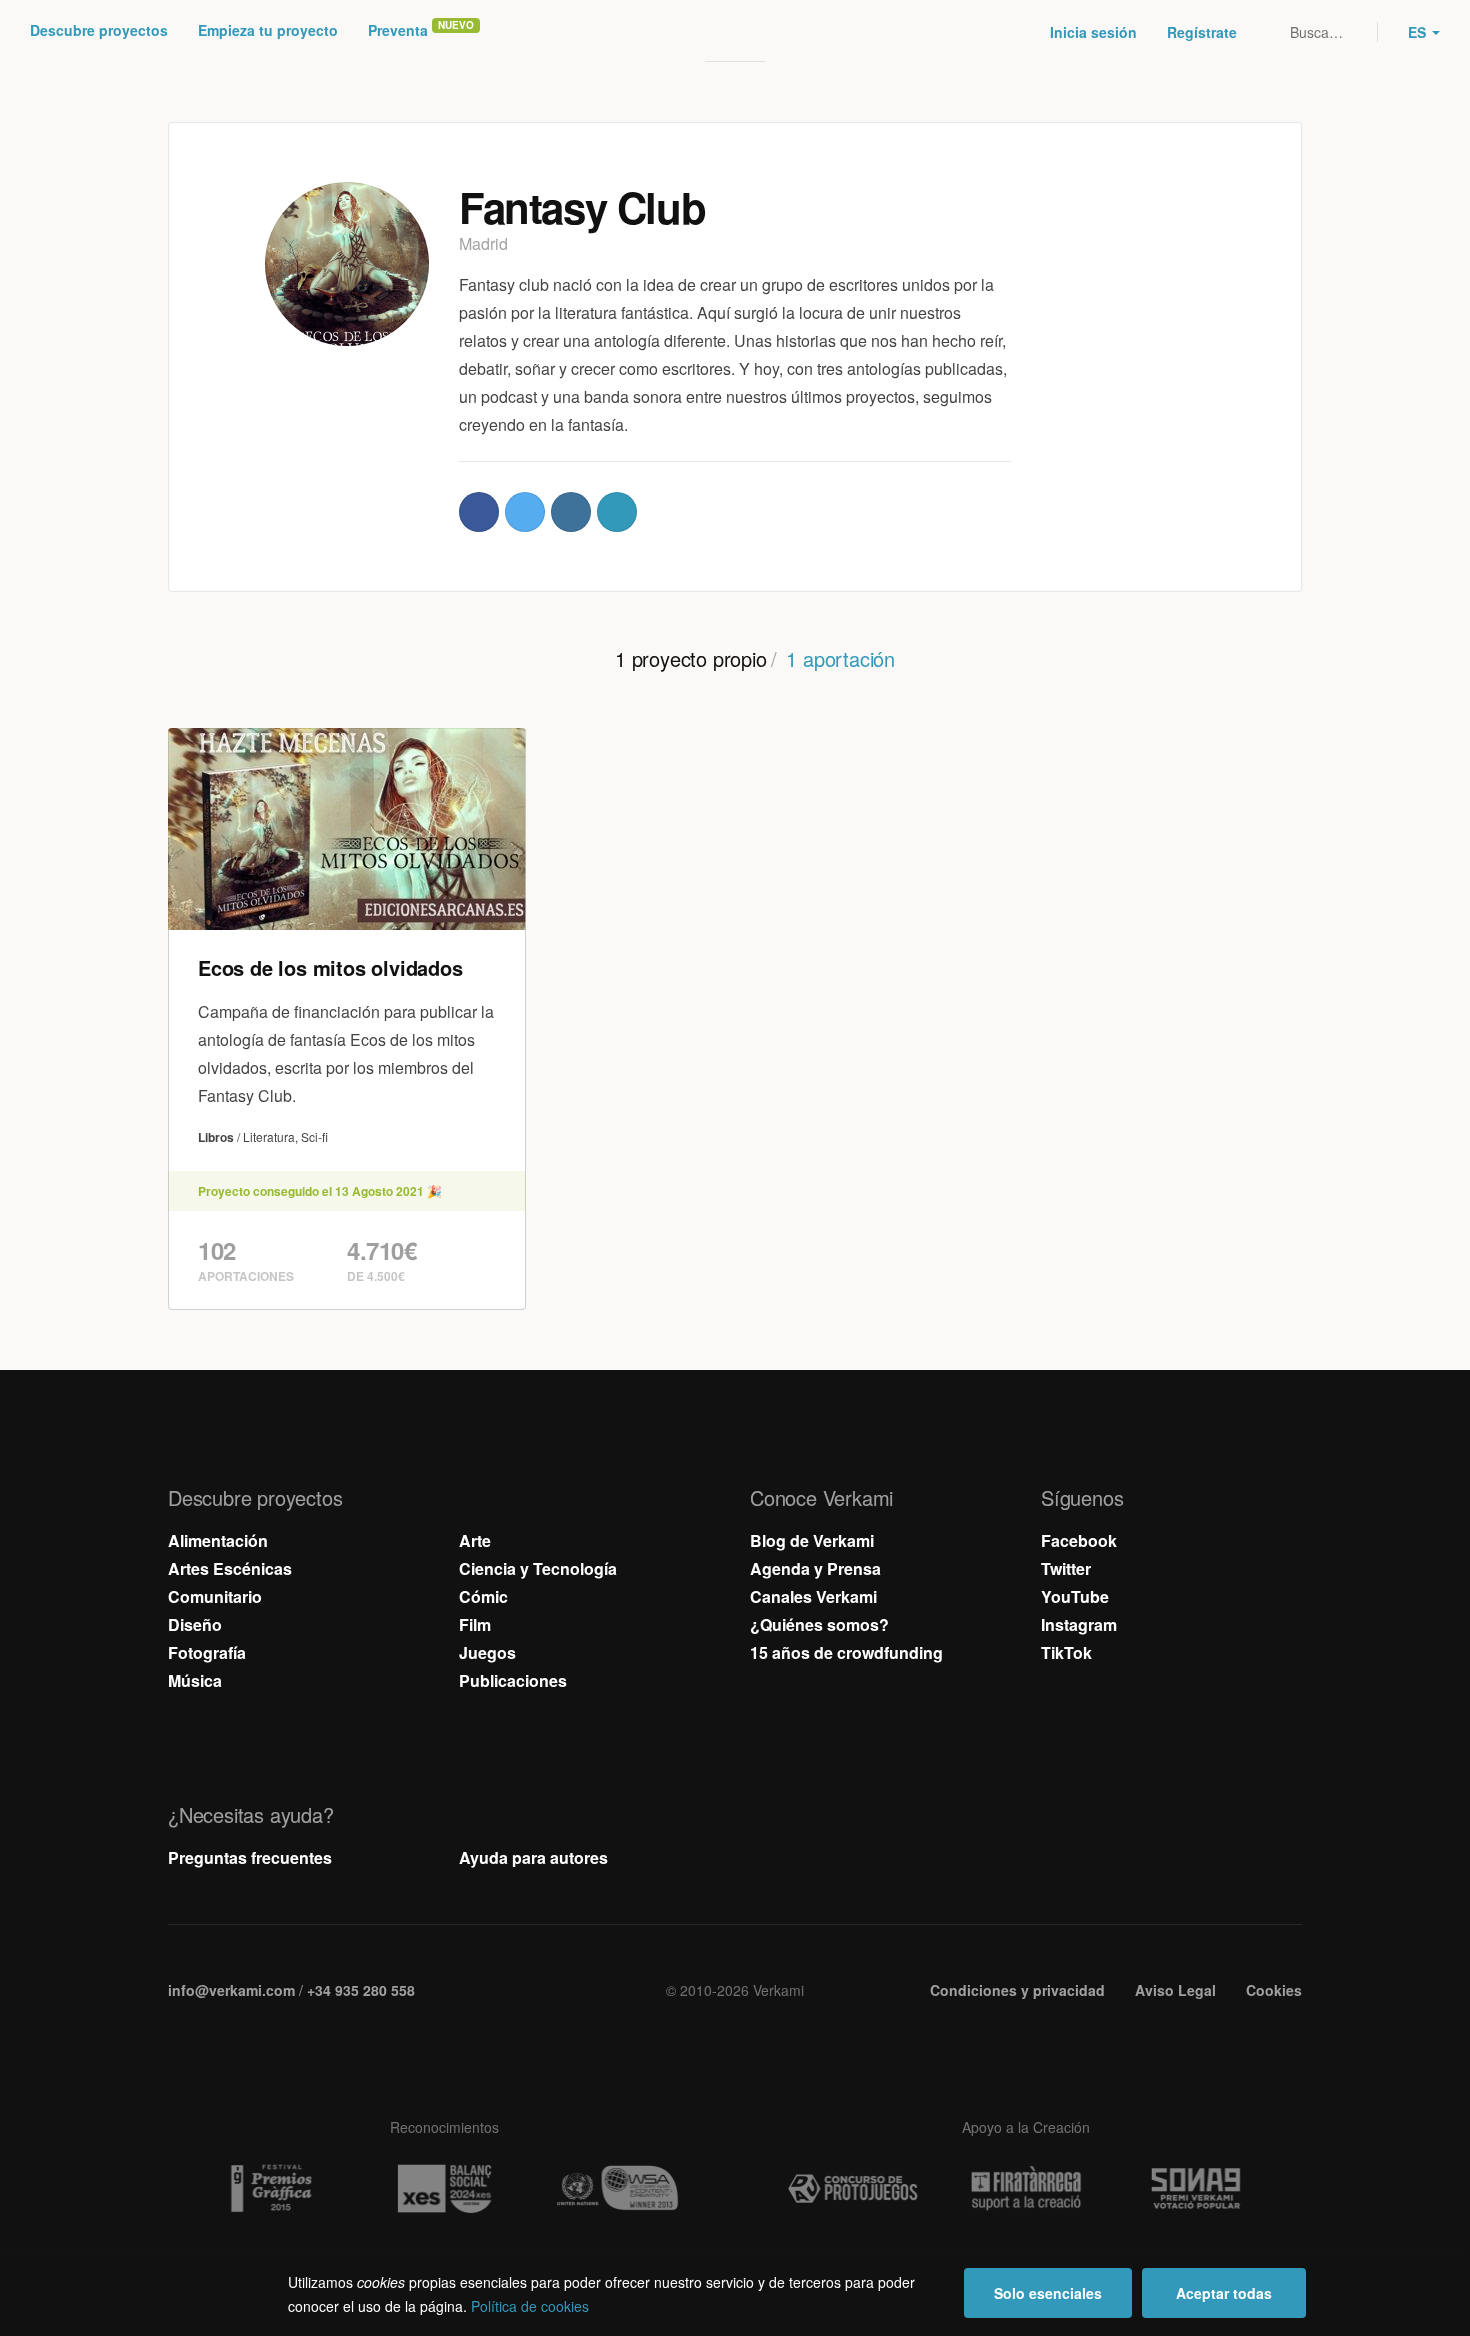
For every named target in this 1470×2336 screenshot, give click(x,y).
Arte (475, 1540)
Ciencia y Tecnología (538, 1568)
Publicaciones (513, 1680)
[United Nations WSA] (617, 2189)
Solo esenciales (1048, 2293)
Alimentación (218, 1540)
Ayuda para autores (533, 1857)
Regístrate (1202, 32)
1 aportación (840, 658)
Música (195, 1680)
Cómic (483, 1596)
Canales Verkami (813, 1596)
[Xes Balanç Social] (444, 2188)
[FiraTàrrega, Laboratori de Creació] (1026, 2188)
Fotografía (207, 1652)
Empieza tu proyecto (268, 30)
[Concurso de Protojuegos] (853, 2189)
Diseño (195, 1624)
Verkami (737, 32)
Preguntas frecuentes (250, 1857)
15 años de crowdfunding (846, 1652)
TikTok (1066, 1652)
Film (475, 1624)
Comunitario (215, 1596)
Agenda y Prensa (815, 1568)
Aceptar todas (1224, 2293)
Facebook (1079, 1540)
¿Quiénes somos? (819, 1624)
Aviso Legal (1175, 1990)
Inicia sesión (1093, 32)
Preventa (398, 30)
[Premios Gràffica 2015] (271, 2189)
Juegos (487, 1652)
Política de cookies (530, 2306)
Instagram (1079, 1624)
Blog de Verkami (812, 1540)
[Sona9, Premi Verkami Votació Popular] (1199, 2189)
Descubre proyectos (99, 30)
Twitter (1066, 1568)
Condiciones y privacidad (1017, 1990)
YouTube (1075, 1596)
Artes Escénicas (230, 1568)
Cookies (1274, 1990)
